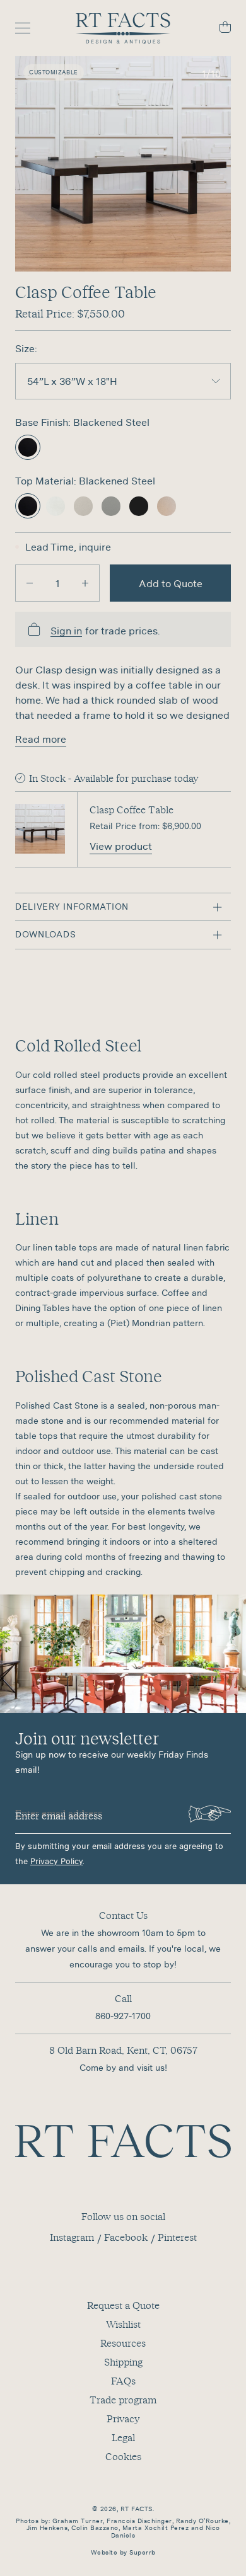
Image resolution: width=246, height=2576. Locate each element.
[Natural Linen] (167, 506)
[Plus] (85, 583)
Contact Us (123, 1915)
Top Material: (47, 481)
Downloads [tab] (45, 934)
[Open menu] (29, 28)
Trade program (123, 2400)
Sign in (66, 631)
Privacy (123, 2419)
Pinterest (177, 2237)
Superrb (143, 2552)
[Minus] (30, 583)
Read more (41, 739)
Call (123, 1998)
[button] (123, 164)
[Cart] (217, 29)
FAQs (123, 2381)
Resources (123, 2343)
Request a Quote (123, 2305)
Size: (26, 348)
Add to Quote (171, 583)
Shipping (123, 2362)
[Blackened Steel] (28, 447)
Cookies (123, 2456)
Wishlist (123, 2324)
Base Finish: (44, 422)
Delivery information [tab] (72, 907)
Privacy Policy (56, 1861)
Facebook (126, 2237)
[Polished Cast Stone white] (56, 506)
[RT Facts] (123, 28)
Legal (123, 2437)
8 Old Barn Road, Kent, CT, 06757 (123, 2050)
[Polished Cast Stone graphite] (111, 506)
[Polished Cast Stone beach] (83, 506)
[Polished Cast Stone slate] (139, 506)
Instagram (72, 2237)
